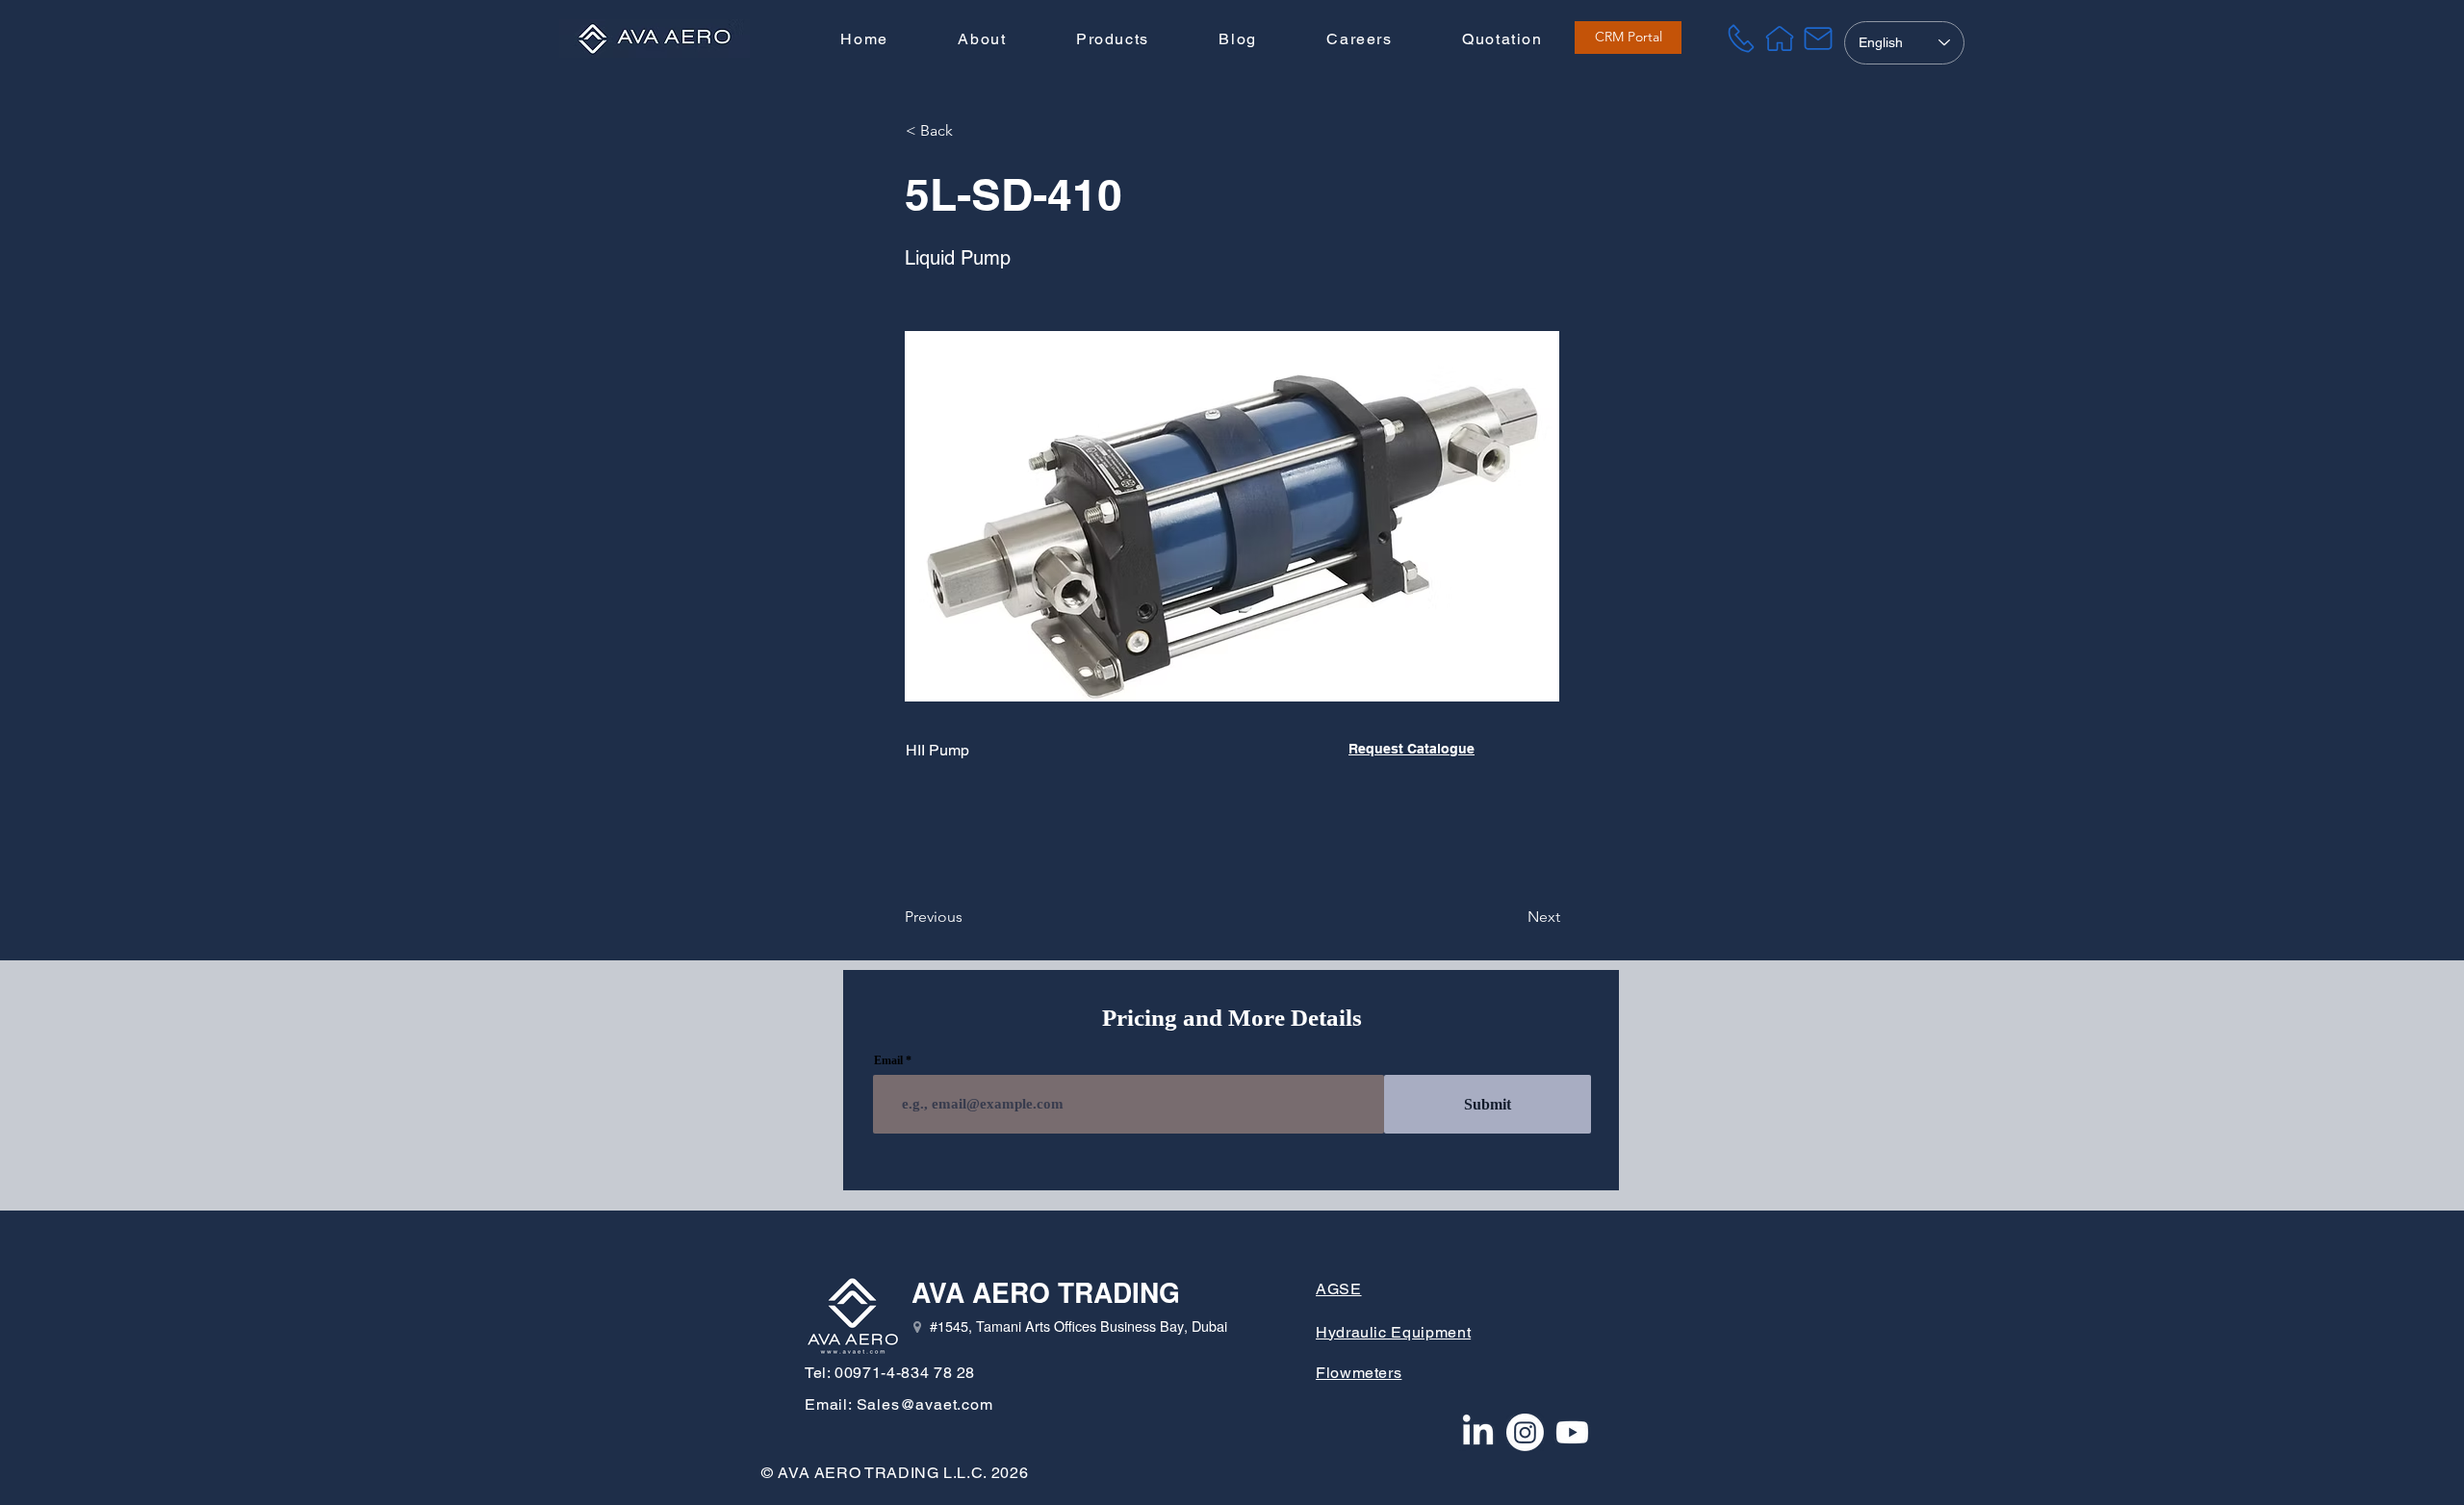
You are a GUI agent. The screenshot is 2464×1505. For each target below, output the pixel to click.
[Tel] (1741, 38)
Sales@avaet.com (925, 1404)
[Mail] (1818, 38)
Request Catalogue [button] (1412, 749)
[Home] (1780, 38)
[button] (1113, 40)
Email (888, 1060)
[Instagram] (1525, 1432)
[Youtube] (1572, 1432)
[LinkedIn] (1478, 1432)
